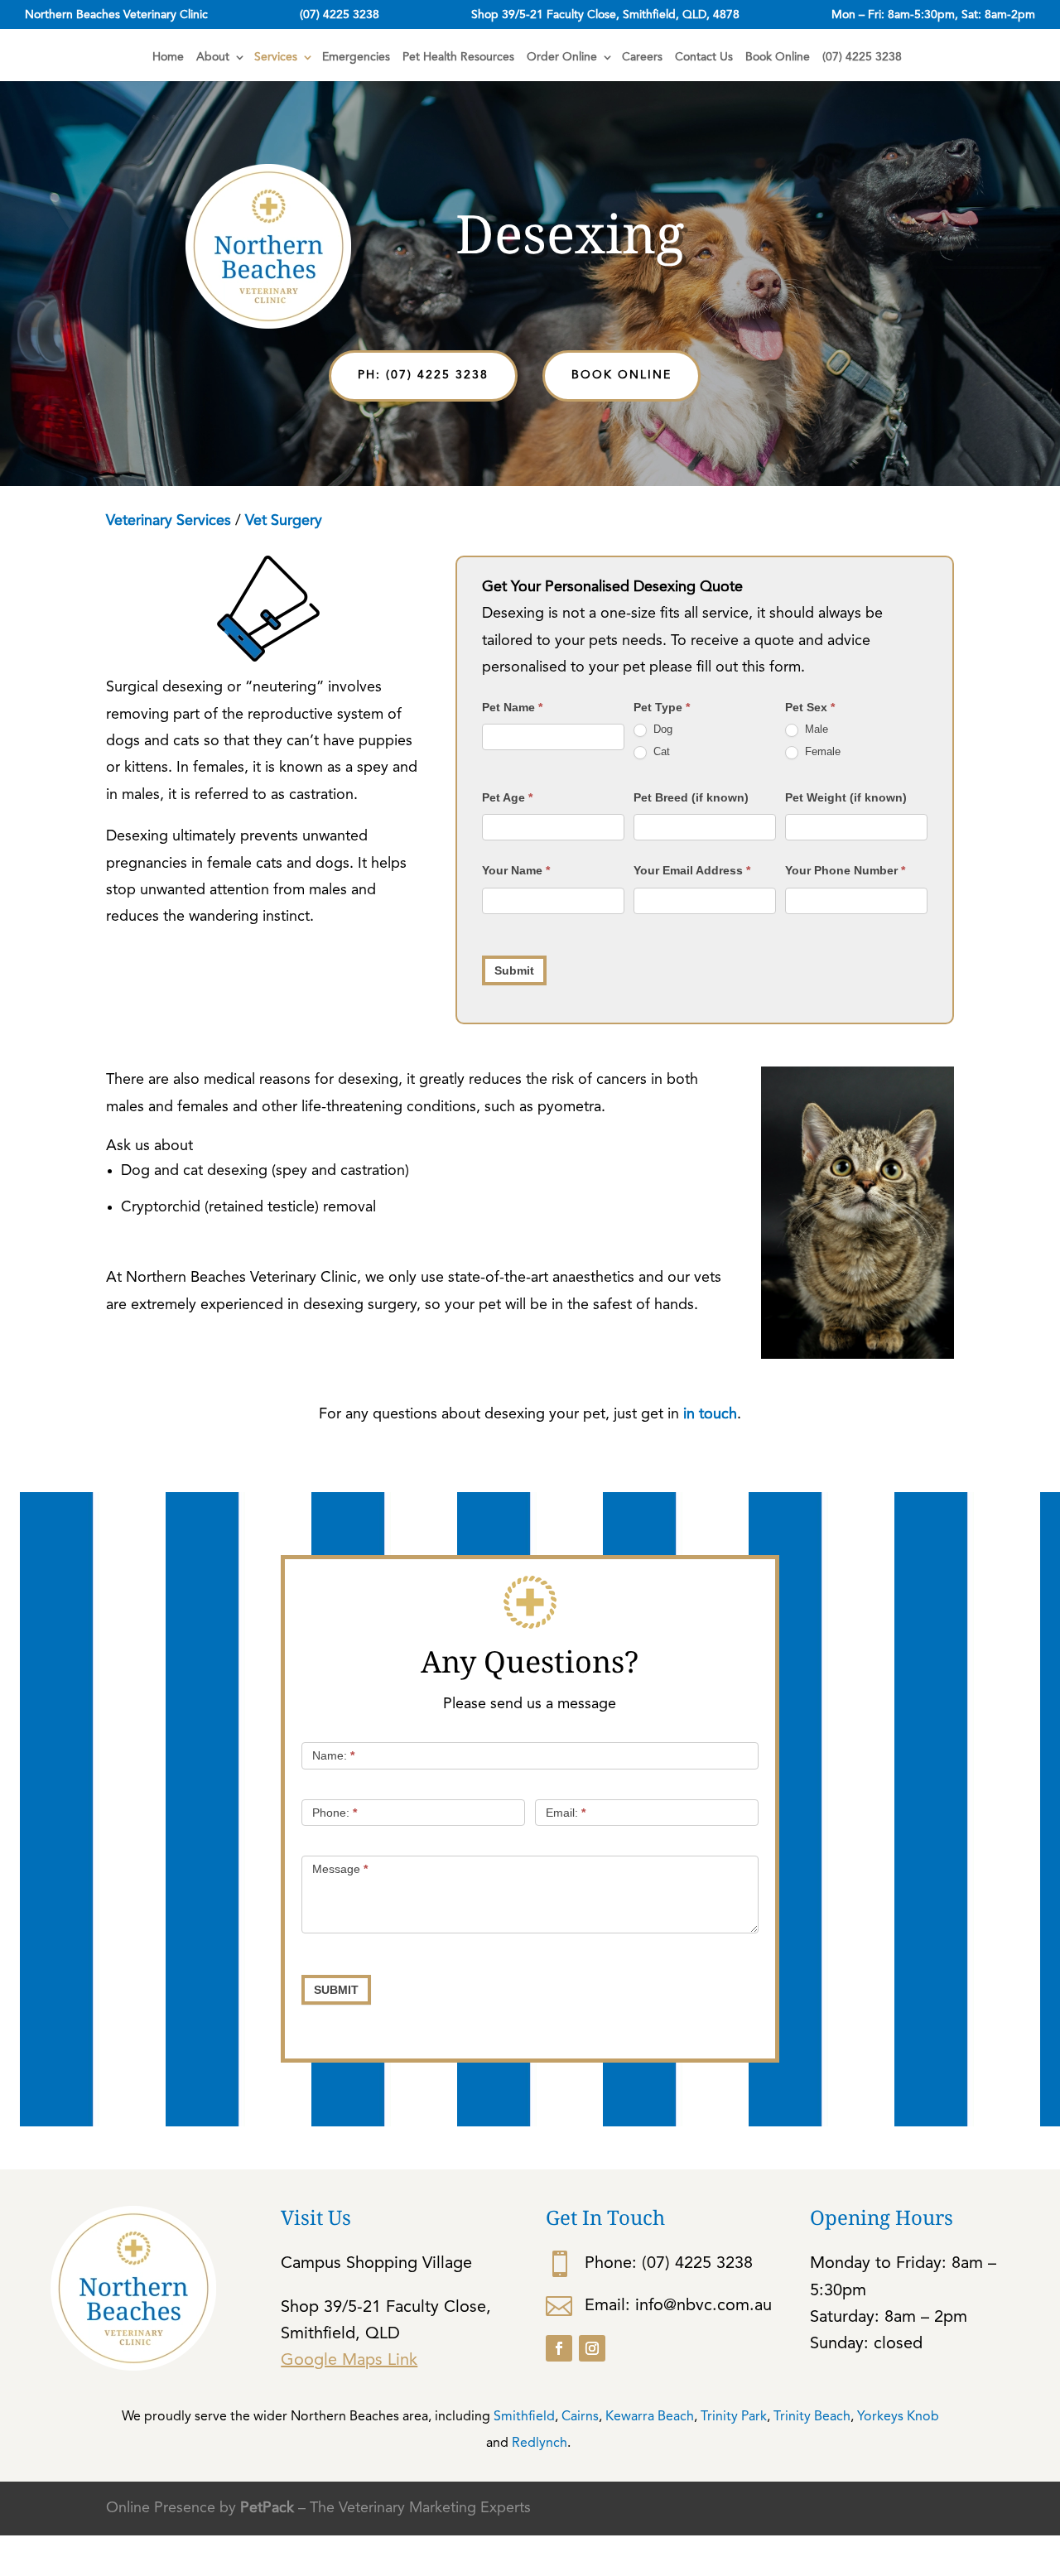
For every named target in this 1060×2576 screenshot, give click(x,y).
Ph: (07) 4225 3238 (423, 375)
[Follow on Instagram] (592, 2348)
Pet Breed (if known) (691, 797)
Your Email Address (692, 870)
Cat (660, 751)
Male (815, 729)
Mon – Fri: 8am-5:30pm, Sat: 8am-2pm (933, 15)
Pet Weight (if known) (846, 797)
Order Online (562, 57)
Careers (642, 57)
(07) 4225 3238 (340, 15)
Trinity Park (734, 2417)
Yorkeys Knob (898, 2417)
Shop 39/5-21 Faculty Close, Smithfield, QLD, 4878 (605, 15)
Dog (661, 729)
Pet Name (512, 707)
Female (821, 751)
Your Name (516, 870)
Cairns (580, 2417)
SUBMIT (336, 1990)
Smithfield (524, 2417)
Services (276, 57)
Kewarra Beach (650, 2417)
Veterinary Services (169, 521)
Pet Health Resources (458, 57)
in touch (708, 1414)
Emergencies (356, 57)
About (213, 57)
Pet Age (507, 797)
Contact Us (704, 57)
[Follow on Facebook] (559, 2348)
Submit (514, 970)
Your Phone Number (845, 870)
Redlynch (540, 2444)
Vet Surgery (284, 521)
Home (168, 57)
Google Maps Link (349, 2361)
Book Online (778, 57)
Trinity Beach (812, 2417)
